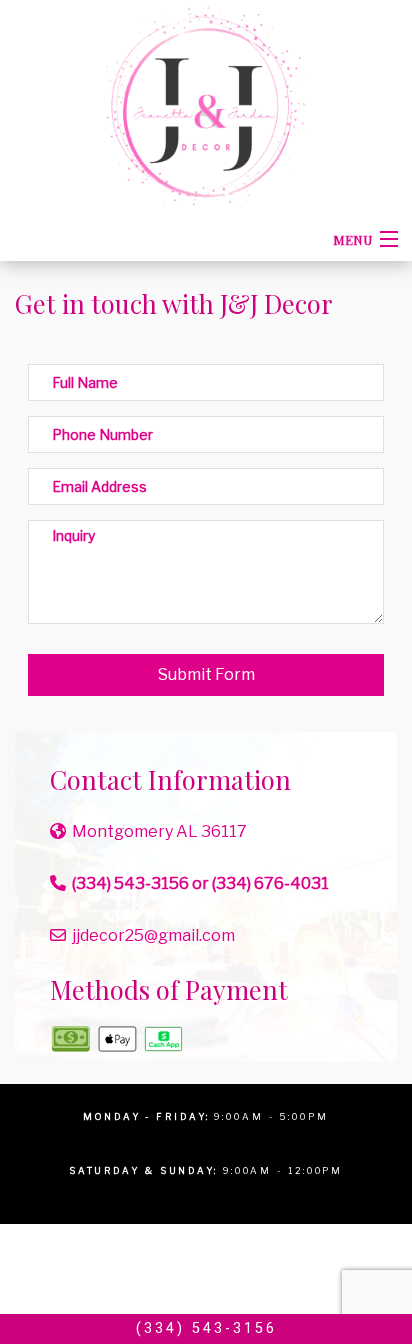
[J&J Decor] (206, 105)
